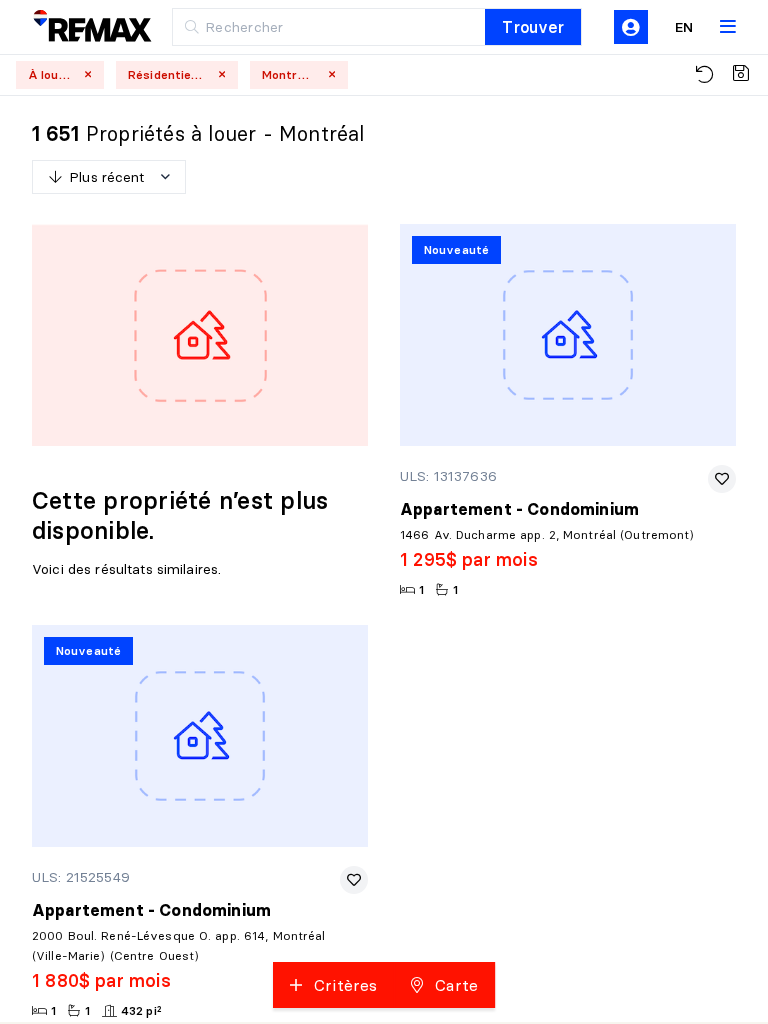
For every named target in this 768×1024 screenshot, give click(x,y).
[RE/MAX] (80, 27)
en (684, 27)
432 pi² (141, 1010)
